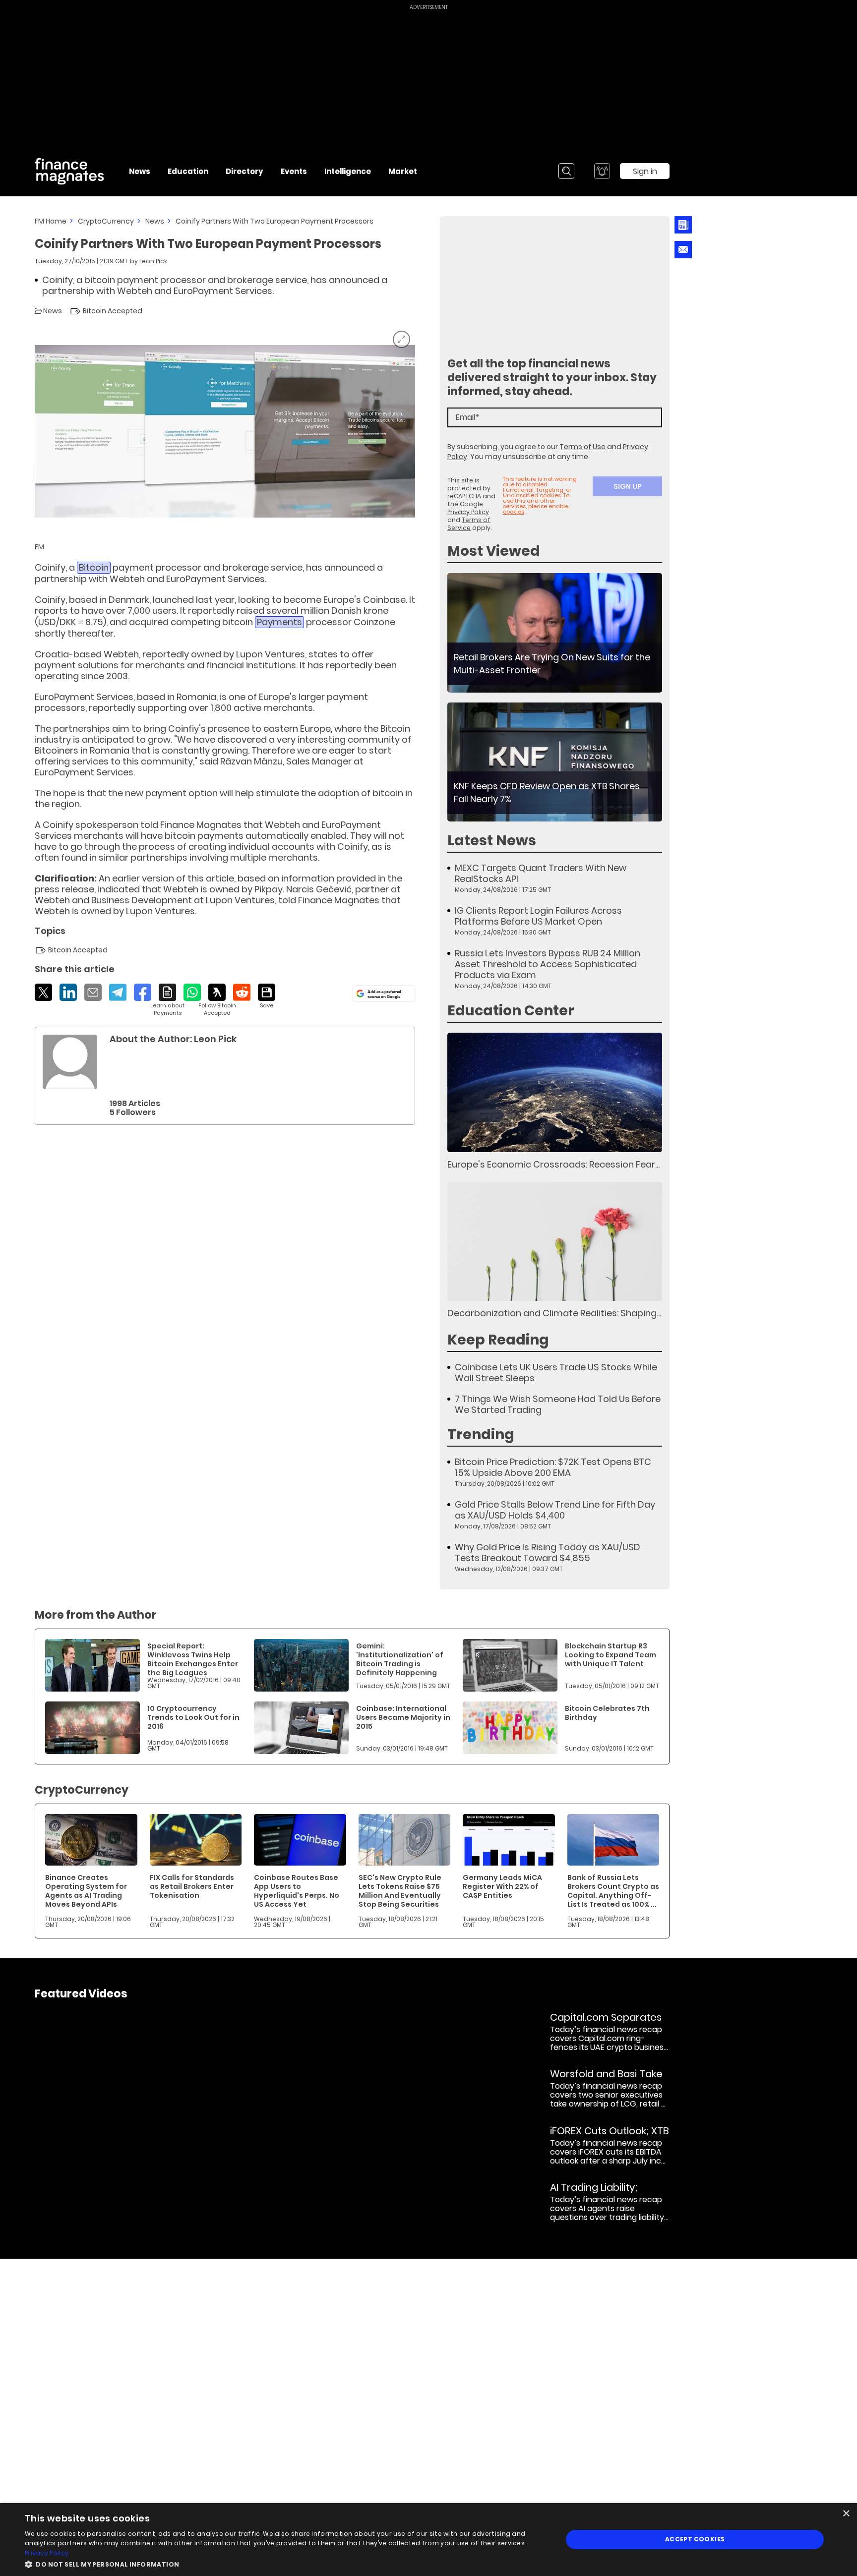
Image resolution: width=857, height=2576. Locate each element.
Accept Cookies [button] (695, 2539)
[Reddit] (242, 992)
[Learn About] (167, 1000)
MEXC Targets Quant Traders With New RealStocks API (541, 874)
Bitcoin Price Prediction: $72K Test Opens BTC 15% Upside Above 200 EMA (553, 1467)
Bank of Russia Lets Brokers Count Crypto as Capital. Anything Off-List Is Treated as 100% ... (613, 1891)
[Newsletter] (683, 225)
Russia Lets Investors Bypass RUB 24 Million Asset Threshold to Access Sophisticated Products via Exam (548, 964)
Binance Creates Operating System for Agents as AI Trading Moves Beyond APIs (86, 1891)
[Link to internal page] (70, 1062)
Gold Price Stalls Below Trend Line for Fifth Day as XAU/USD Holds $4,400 (555, 1510)
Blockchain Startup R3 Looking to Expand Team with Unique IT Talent (611, 1655)
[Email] (93, 992)
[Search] (566, 171)
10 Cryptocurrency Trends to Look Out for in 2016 (193, 1717)
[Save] (267, 996)
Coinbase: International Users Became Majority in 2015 (403, 1717)
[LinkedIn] (68, 992)
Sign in (645, 171)
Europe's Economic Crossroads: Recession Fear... (553, 1164)
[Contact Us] (683, 250)
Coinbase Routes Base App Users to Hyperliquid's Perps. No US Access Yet (297, 1891)
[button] (286, 2563)
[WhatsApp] (192, 992)
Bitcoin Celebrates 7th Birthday (607, 1713)
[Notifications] (602, 171)
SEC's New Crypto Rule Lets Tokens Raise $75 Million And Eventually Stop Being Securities (400, 1891)
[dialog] (428, 2540)
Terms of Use (582, 447)
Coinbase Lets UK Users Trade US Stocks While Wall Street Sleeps (556, 1373)
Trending (481, 1434)
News (155, 221)
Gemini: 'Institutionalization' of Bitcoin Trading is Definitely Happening (400, 1659)
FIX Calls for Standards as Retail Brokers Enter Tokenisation (192, 1886)
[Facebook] (143, 992)
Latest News (492, 841)
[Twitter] (43, 992)
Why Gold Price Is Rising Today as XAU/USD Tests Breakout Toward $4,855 (548, 1553)
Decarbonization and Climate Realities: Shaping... (554, 1313)
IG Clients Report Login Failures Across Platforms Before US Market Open (538, 916)
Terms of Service (469, 524)
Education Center (511, 1011)
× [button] (846, 2514)
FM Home (51, 221)
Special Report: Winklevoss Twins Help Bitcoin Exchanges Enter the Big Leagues (193, 1659)
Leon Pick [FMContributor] (153, 261)
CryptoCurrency (106, 221)
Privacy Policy (468, 512)
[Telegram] (118, 992)
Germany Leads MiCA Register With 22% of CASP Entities (502, 1886)
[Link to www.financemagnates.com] (555, 633)
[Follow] (217, 1000)
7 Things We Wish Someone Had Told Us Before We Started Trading (558, 1405)
